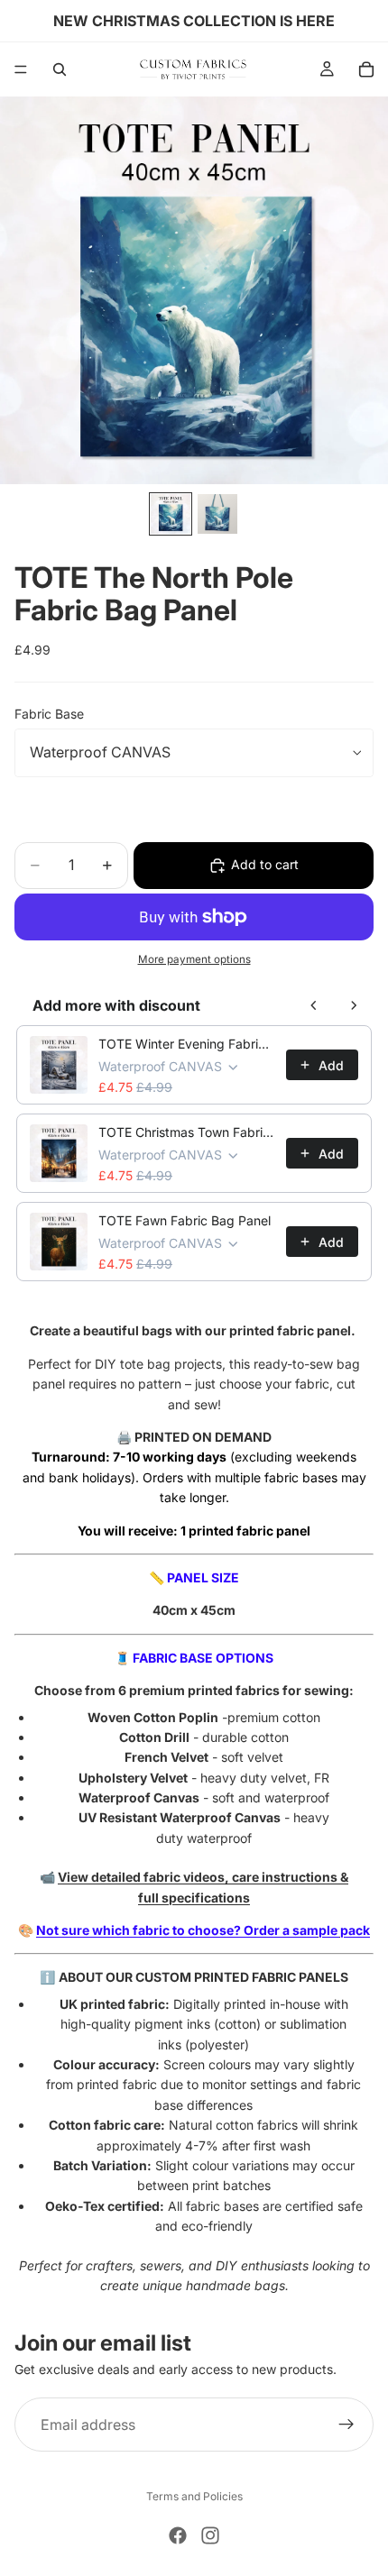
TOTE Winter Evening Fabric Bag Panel (187, 1044)
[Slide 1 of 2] (171, 514)
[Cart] (366, 69)
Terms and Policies (194, 2496)
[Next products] (354, 1005)
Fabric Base (49, 714)
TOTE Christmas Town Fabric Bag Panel (187, 1132)
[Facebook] (178, 2535)
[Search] (60, 69)
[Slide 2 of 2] (217, 514)
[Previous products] (314, 1005)
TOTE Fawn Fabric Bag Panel (185, 1220)
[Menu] (21, 69)
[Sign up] (346, 2425)
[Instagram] (210, 2535)
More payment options (194, 959)
